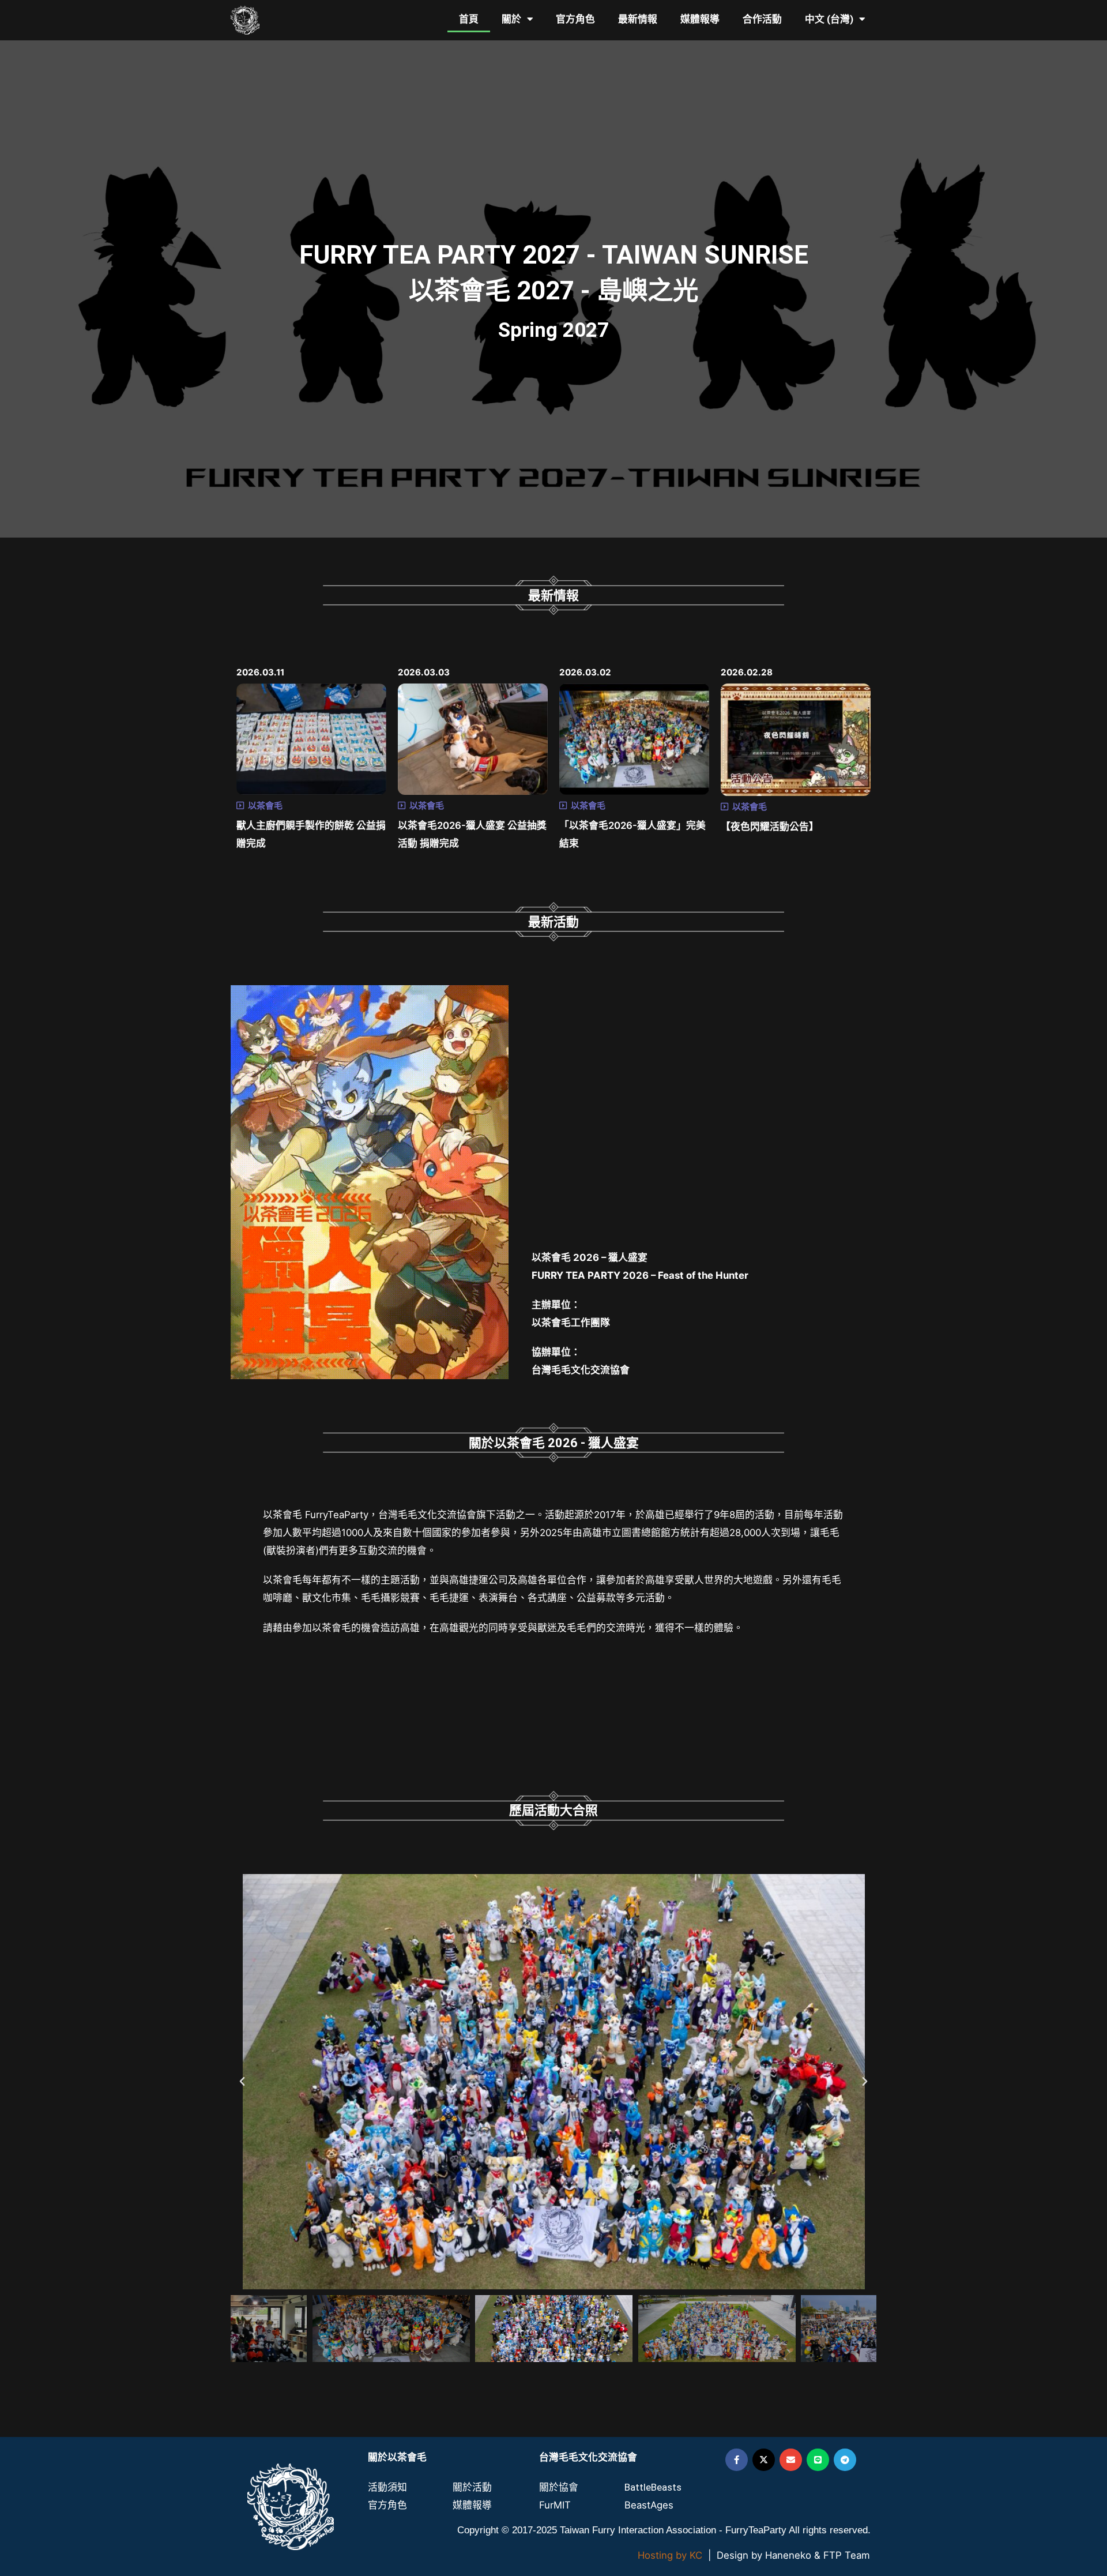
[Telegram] (845, 2460)
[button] (242, 2082)
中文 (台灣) (829, 19)
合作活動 (762, 19)
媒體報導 (700, 19)
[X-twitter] (764, 2460)
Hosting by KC (670, 2555)
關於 (511, 19)
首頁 (469, 19)
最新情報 (638, 19)
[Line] (818, 2460)
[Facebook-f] (737, 2460)
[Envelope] (791, 2460)
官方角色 (575, 19)
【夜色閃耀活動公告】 (770, 827)
